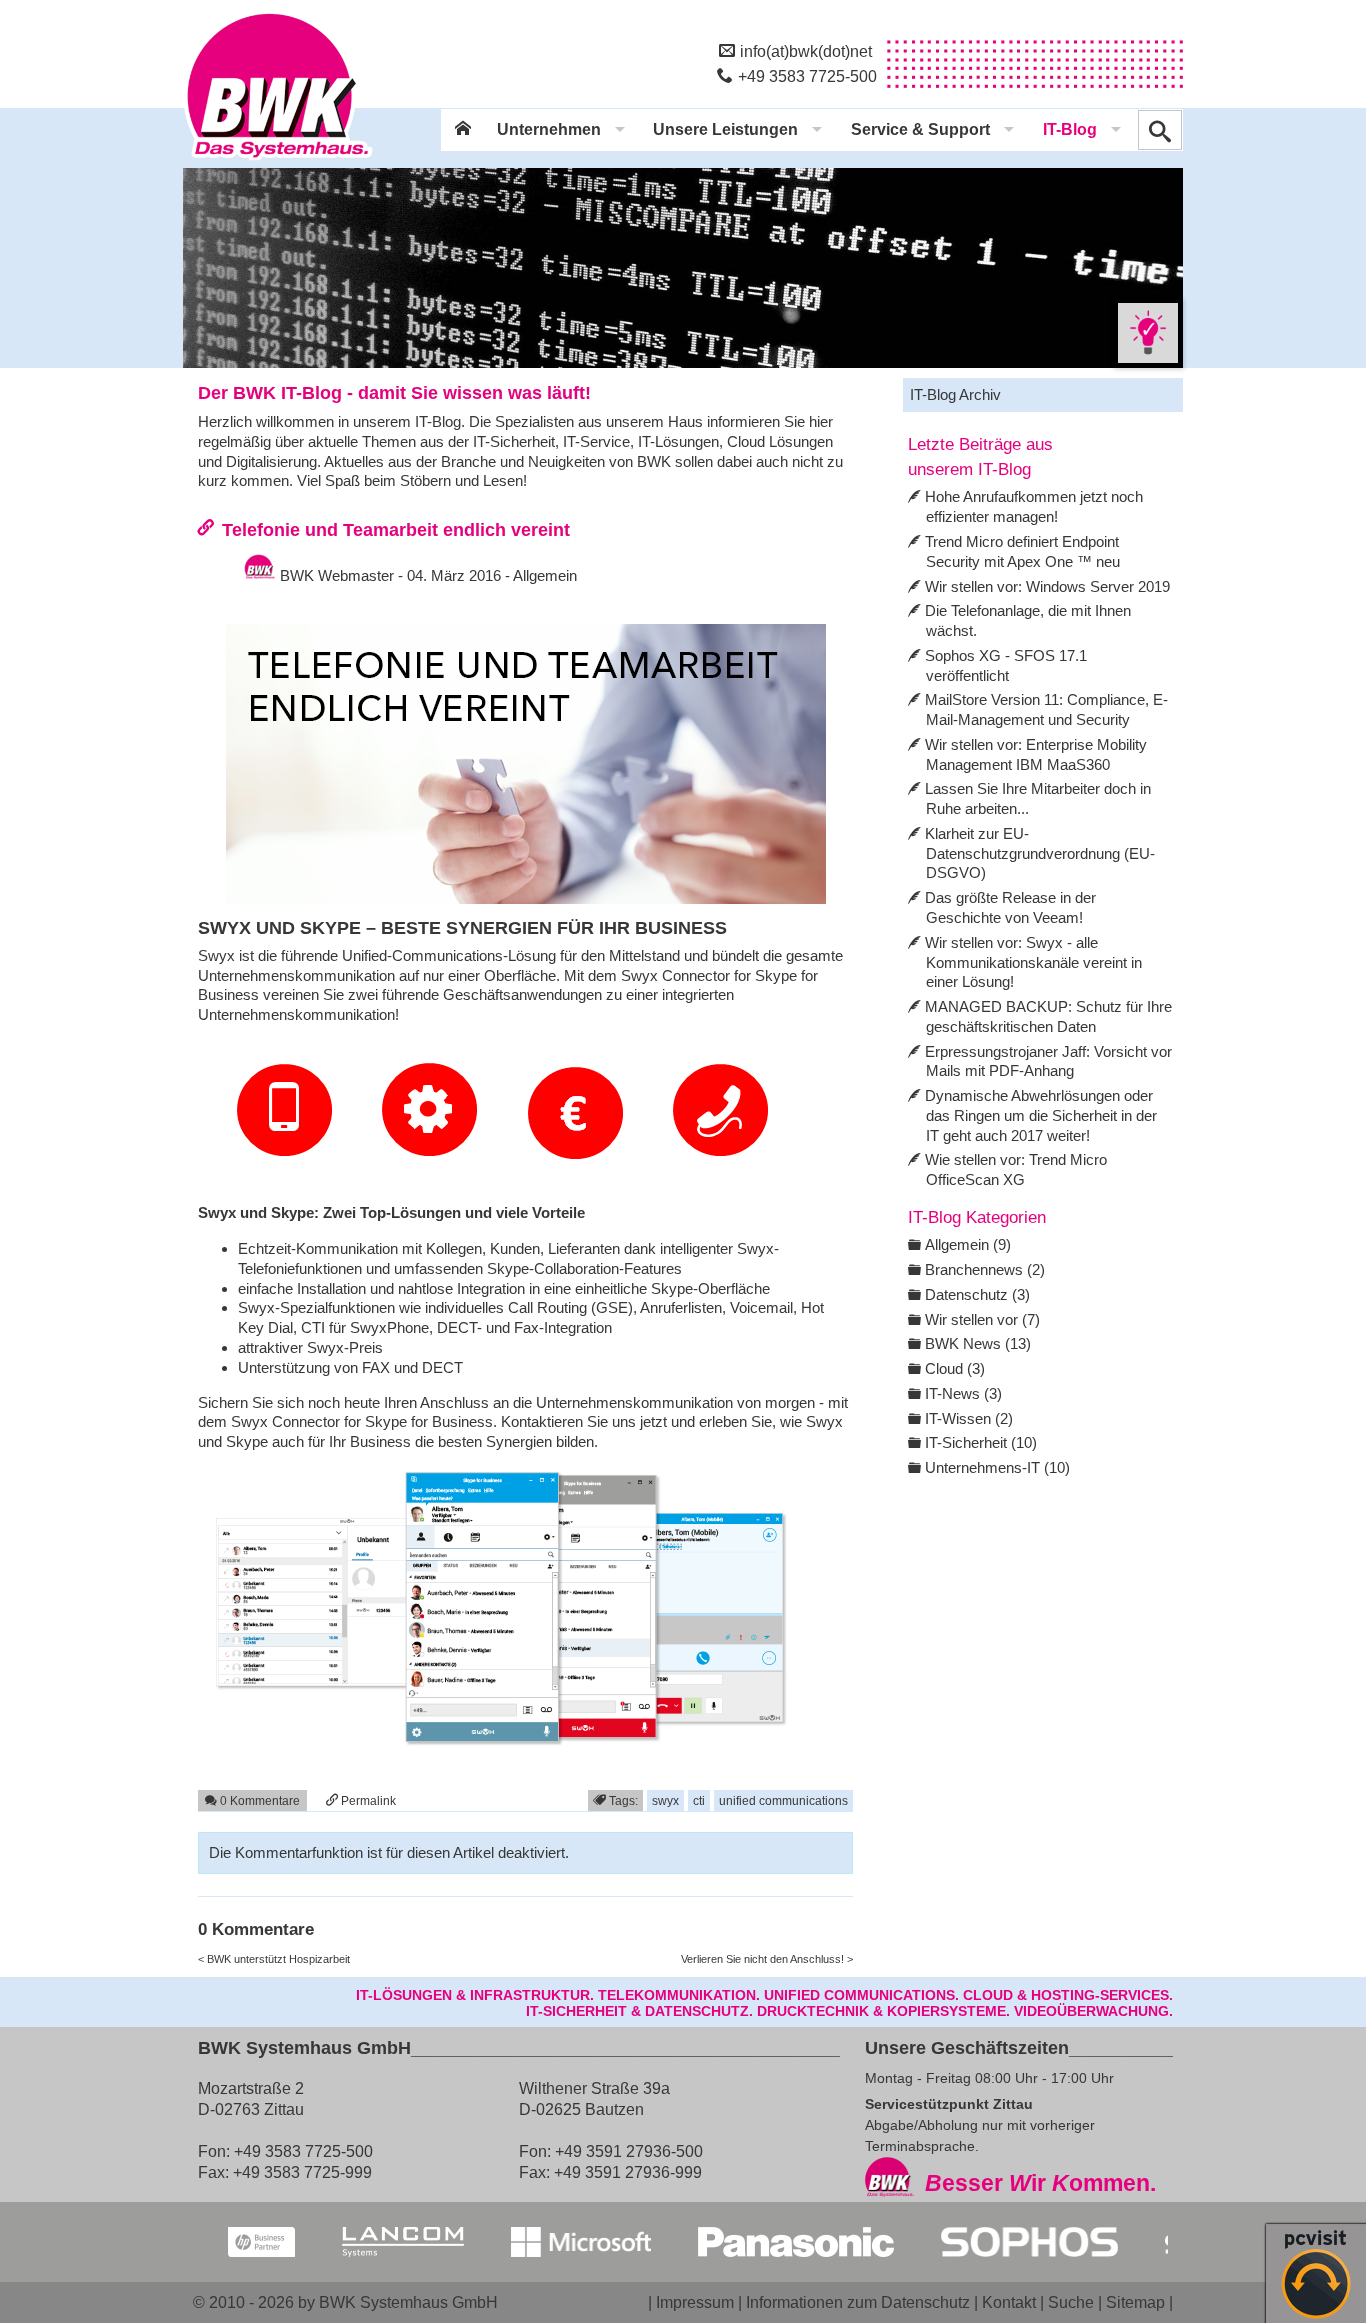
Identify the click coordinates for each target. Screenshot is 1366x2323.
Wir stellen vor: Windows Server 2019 (1047, 586)
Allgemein (545, 575)
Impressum (695, 2302)
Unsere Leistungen (725, 129)
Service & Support (920, 129)
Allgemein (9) (968, 1244)
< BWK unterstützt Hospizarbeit (274, 1959)
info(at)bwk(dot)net (806, 51)
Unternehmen (549, 129)
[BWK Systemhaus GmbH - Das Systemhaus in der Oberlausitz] (278, 161)
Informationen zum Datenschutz (858, 2302)
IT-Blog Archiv (955, 394)
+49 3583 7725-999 (302, 2172)
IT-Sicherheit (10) (981, 1442)
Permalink (367, 1800)
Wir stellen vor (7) (982, 1319)
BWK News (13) (978, 1343)
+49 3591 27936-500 (629, 2151)
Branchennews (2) (985, 1269)
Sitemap (1135, 2302)
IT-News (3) (963, 1393)
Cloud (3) (955, 1368)
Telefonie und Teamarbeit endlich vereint (396, 529)
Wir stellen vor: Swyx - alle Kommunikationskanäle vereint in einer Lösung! (1033, 962)
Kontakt (1009, 2302)
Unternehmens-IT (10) (997, 1467)
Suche (1071, 2302)
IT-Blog (1070, 129)
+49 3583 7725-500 (807, 76)
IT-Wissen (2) (969, 1418)
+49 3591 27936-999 (628, 2172)
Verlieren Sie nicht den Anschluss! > (767, 1959)
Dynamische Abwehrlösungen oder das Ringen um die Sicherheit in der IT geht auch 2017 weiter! (1041, 1115)
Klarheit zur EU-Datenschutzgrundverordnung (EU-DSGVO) (1040, 853)
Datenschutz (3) (977, 1294)
